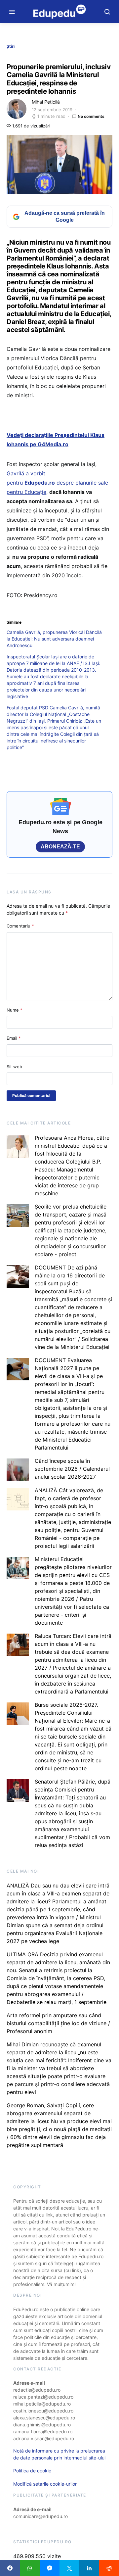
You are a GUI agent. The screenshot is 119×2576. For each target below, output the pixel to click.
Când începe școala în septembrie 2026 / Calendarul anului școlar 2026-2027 (72, 1469)
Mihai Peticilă (46, 102)
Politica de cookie (32, 2471)
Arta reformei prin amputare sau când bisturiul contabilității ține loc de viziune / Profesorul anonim (58, 2023)
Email (14, 1038)
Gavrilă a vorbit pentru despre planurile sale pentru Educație (57, 483)
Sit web (14, 1067)
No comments (91, 116)
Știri (11, 46)
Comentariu (20, 926)
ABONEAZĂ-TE (60, 847)
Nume (15, 1010)
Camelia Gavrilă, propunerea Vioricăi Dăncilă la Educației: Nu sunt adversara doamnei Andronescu (54, 639)
